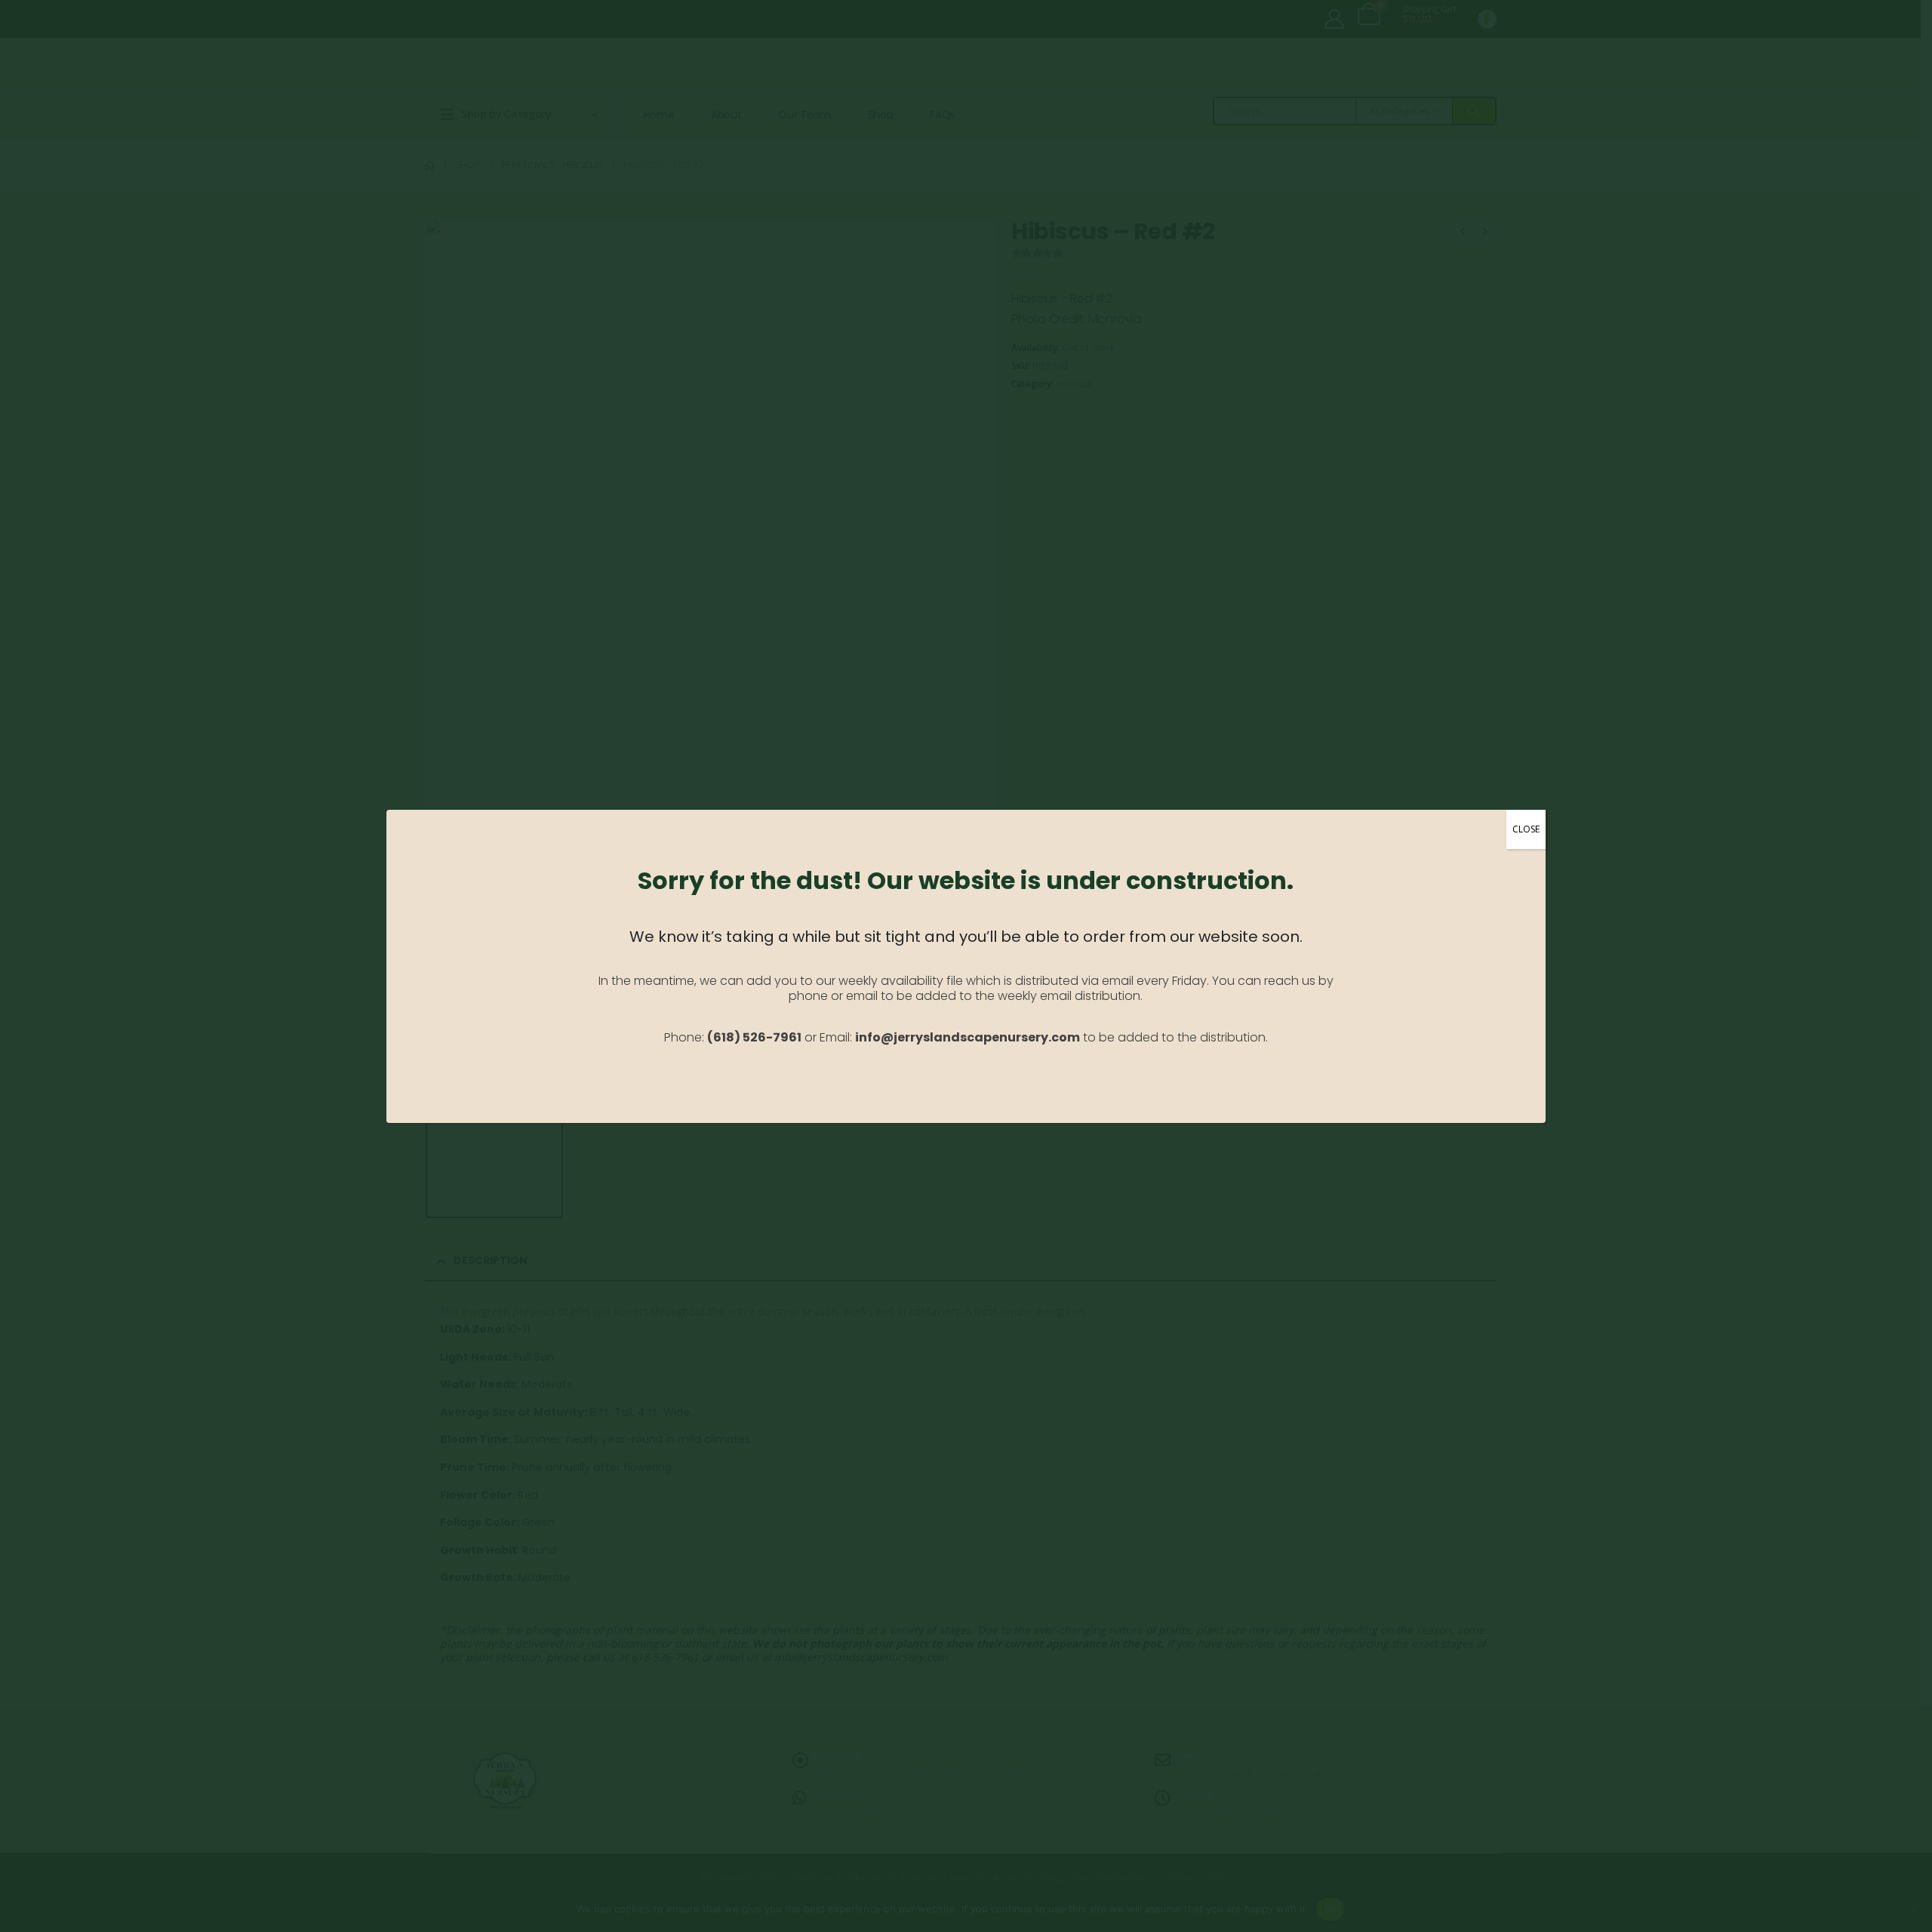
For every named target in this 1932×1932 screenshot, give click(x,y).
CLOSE (1526, 829)
